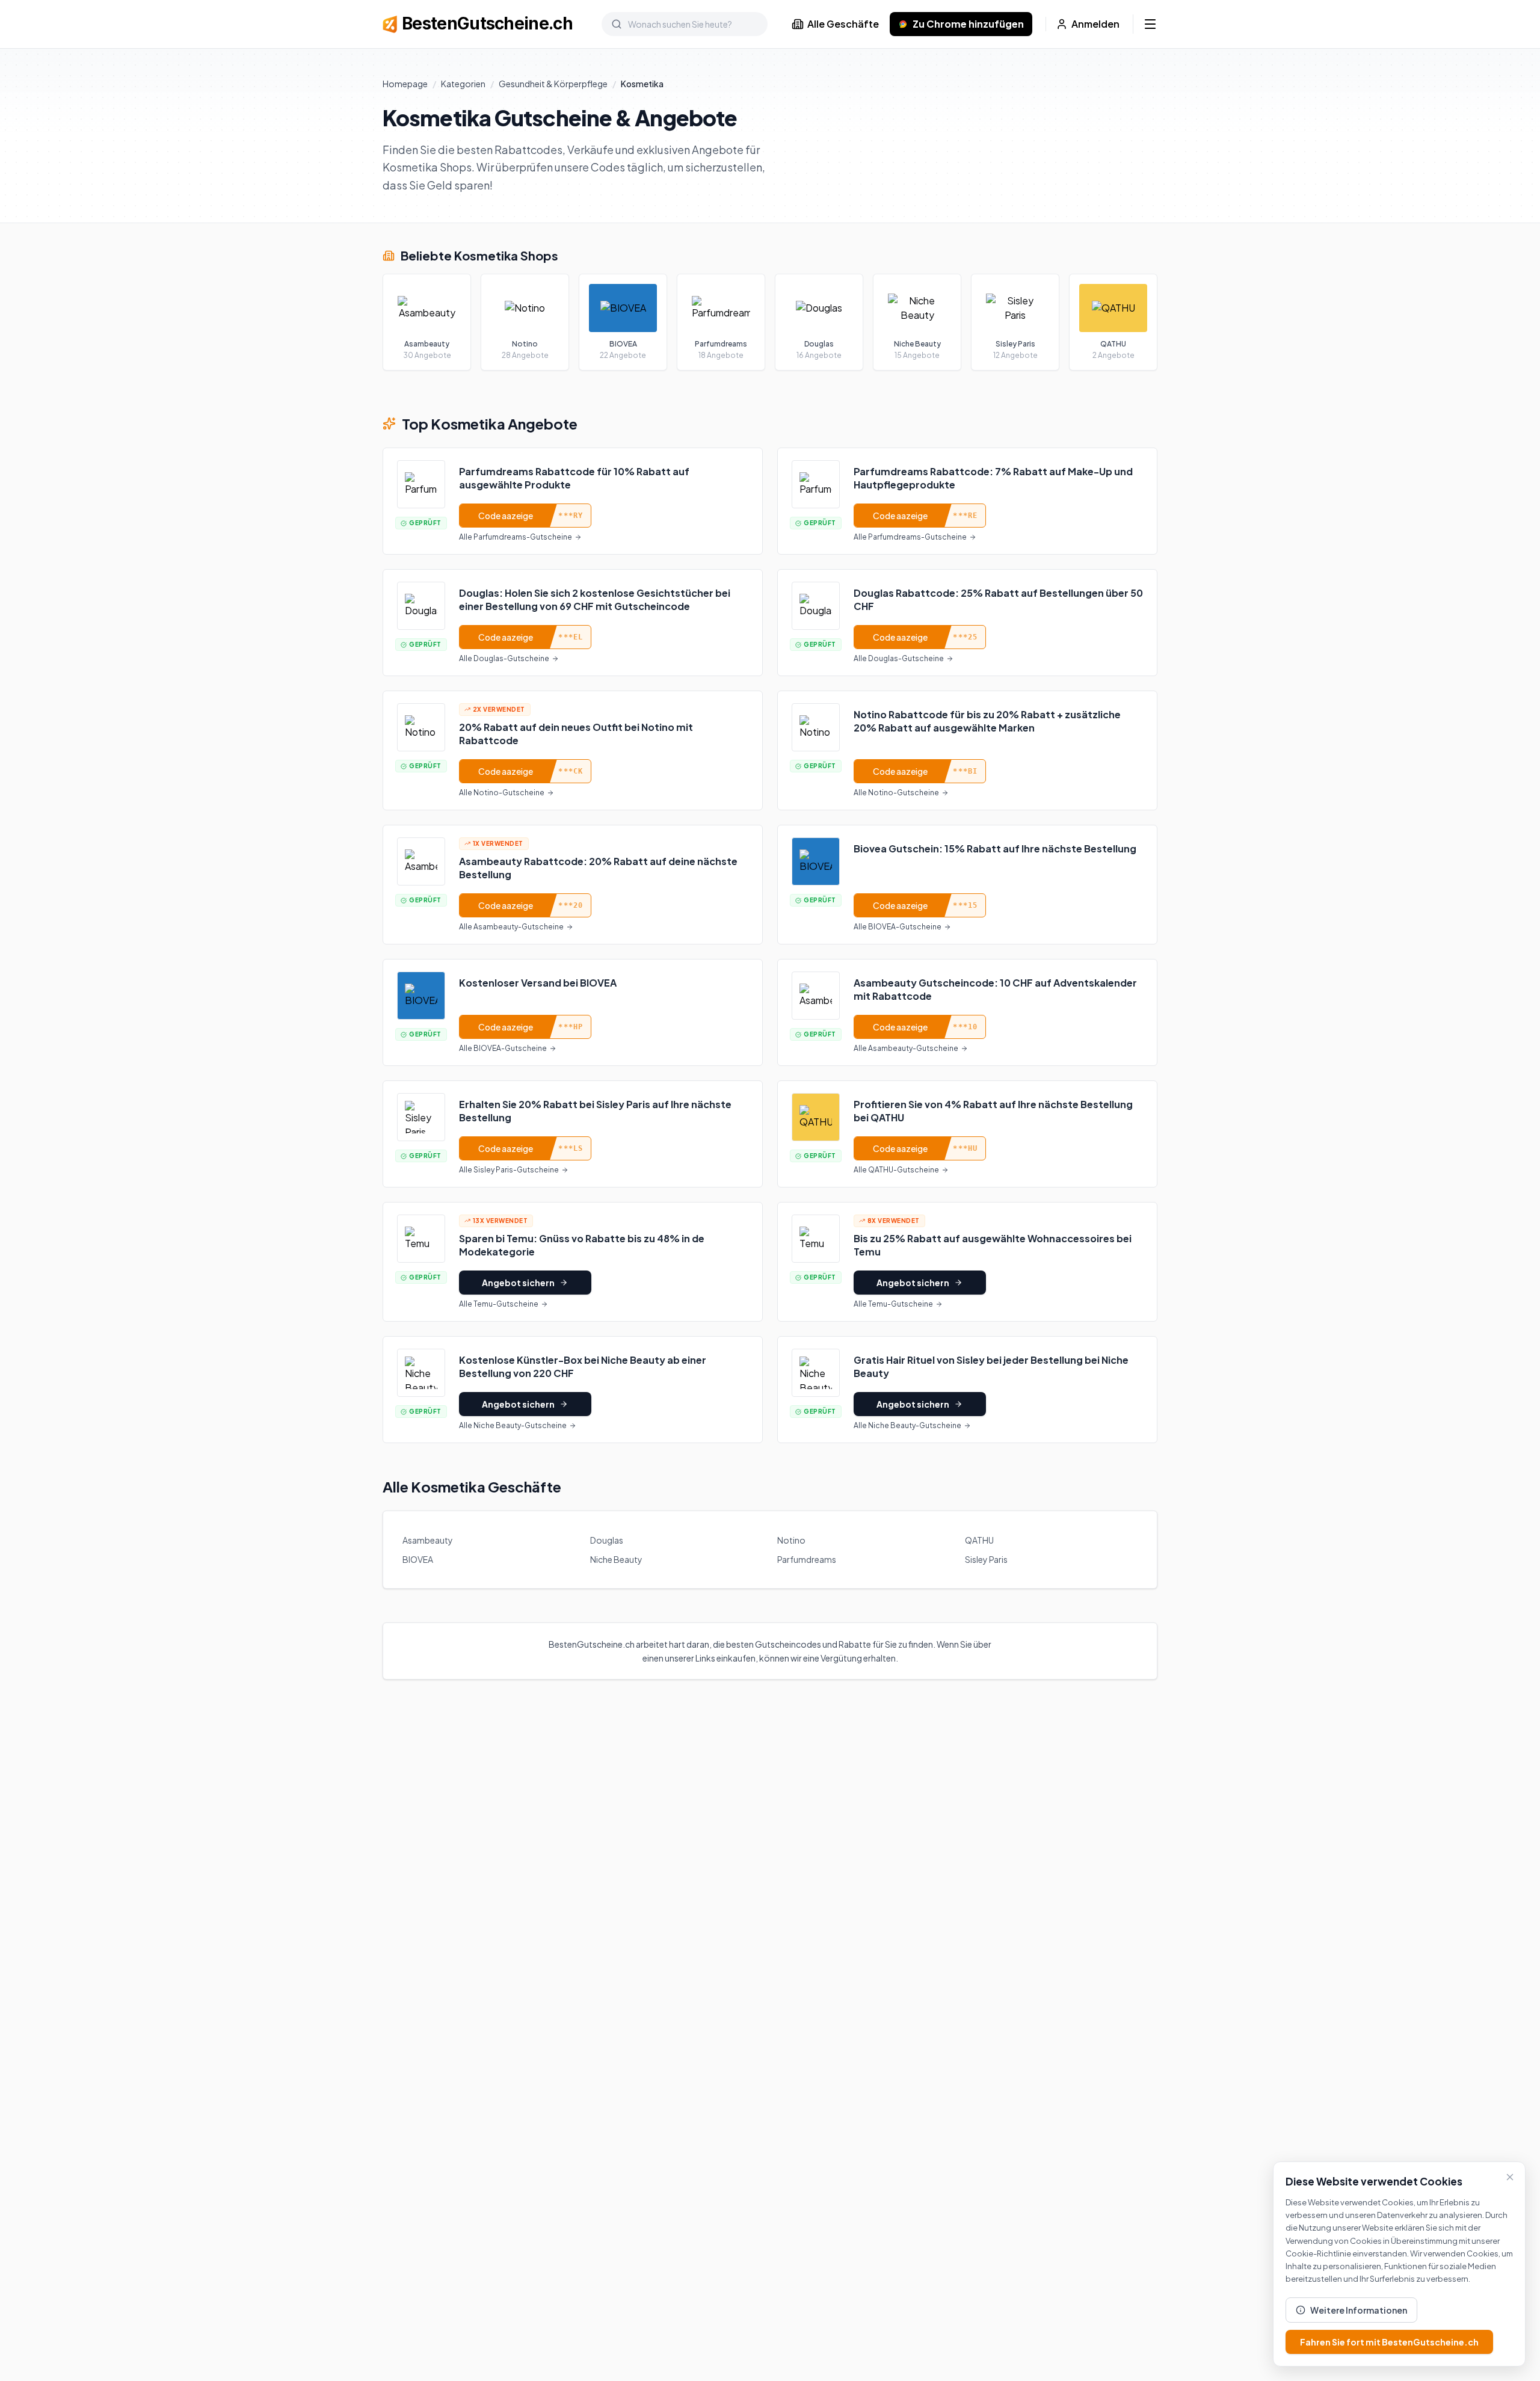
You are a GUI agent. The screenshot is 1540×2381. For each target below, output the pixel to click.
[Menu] (1150, 24)
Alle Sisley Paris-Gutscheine (509, 1170)
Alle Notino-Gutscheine (502, 793)
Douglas (607, 1540)
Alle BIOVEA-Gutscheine (898, 927)
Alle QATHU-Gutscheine (896, 1170)
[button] (573, 501)
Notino (791, 1540)
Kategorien (463, 84)
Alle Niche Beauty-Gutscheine (513, 1425)
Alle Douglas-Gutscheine (504, 658)
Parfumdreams (807, 1559)
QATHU (979, 1540)
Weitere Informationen (1359, 2310)
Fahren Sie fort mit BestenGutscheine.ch (1389, 2342)
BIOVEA (418, 1559)
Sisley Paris (986, 1559)
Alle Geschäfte (843, 24)
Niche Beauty (616, 1559)
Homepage (405, 84)
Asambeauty (428, 1540)
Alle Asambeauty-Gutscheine (511, 927)
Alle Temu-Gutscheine (499, 1304)
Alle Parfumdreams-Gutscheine (516, 537)
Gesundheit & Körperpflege (553, 84)
